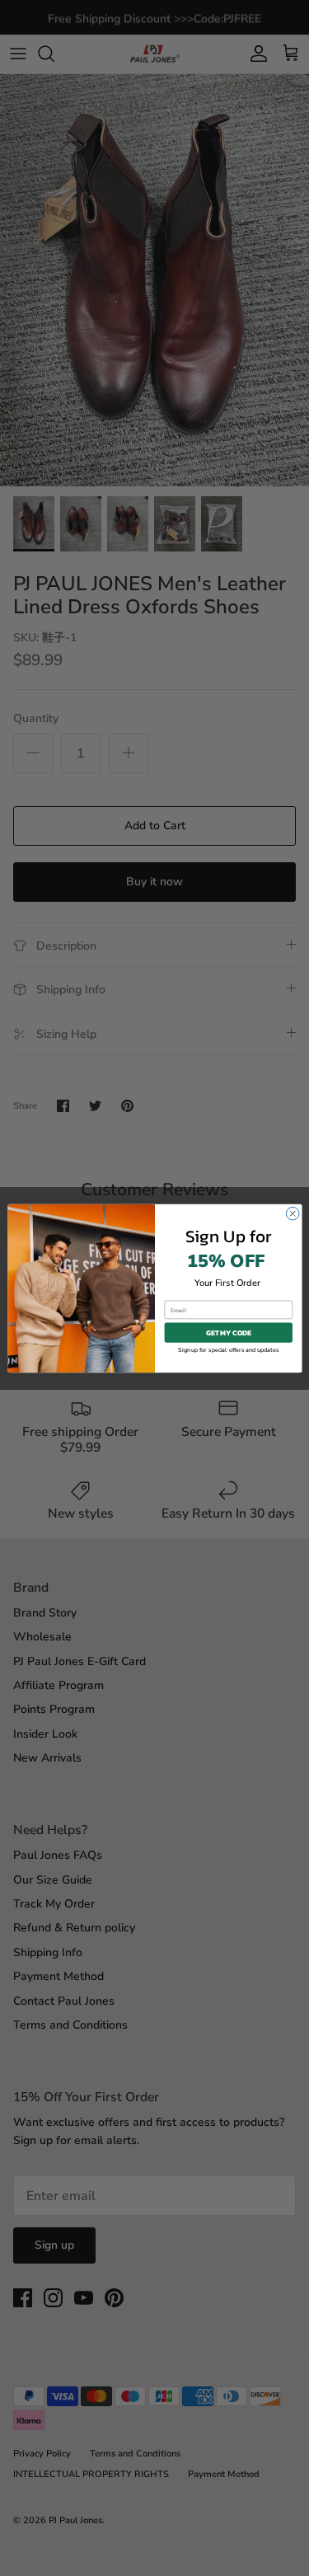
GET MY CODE (228, 1332)
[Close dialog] (293, 1213)
